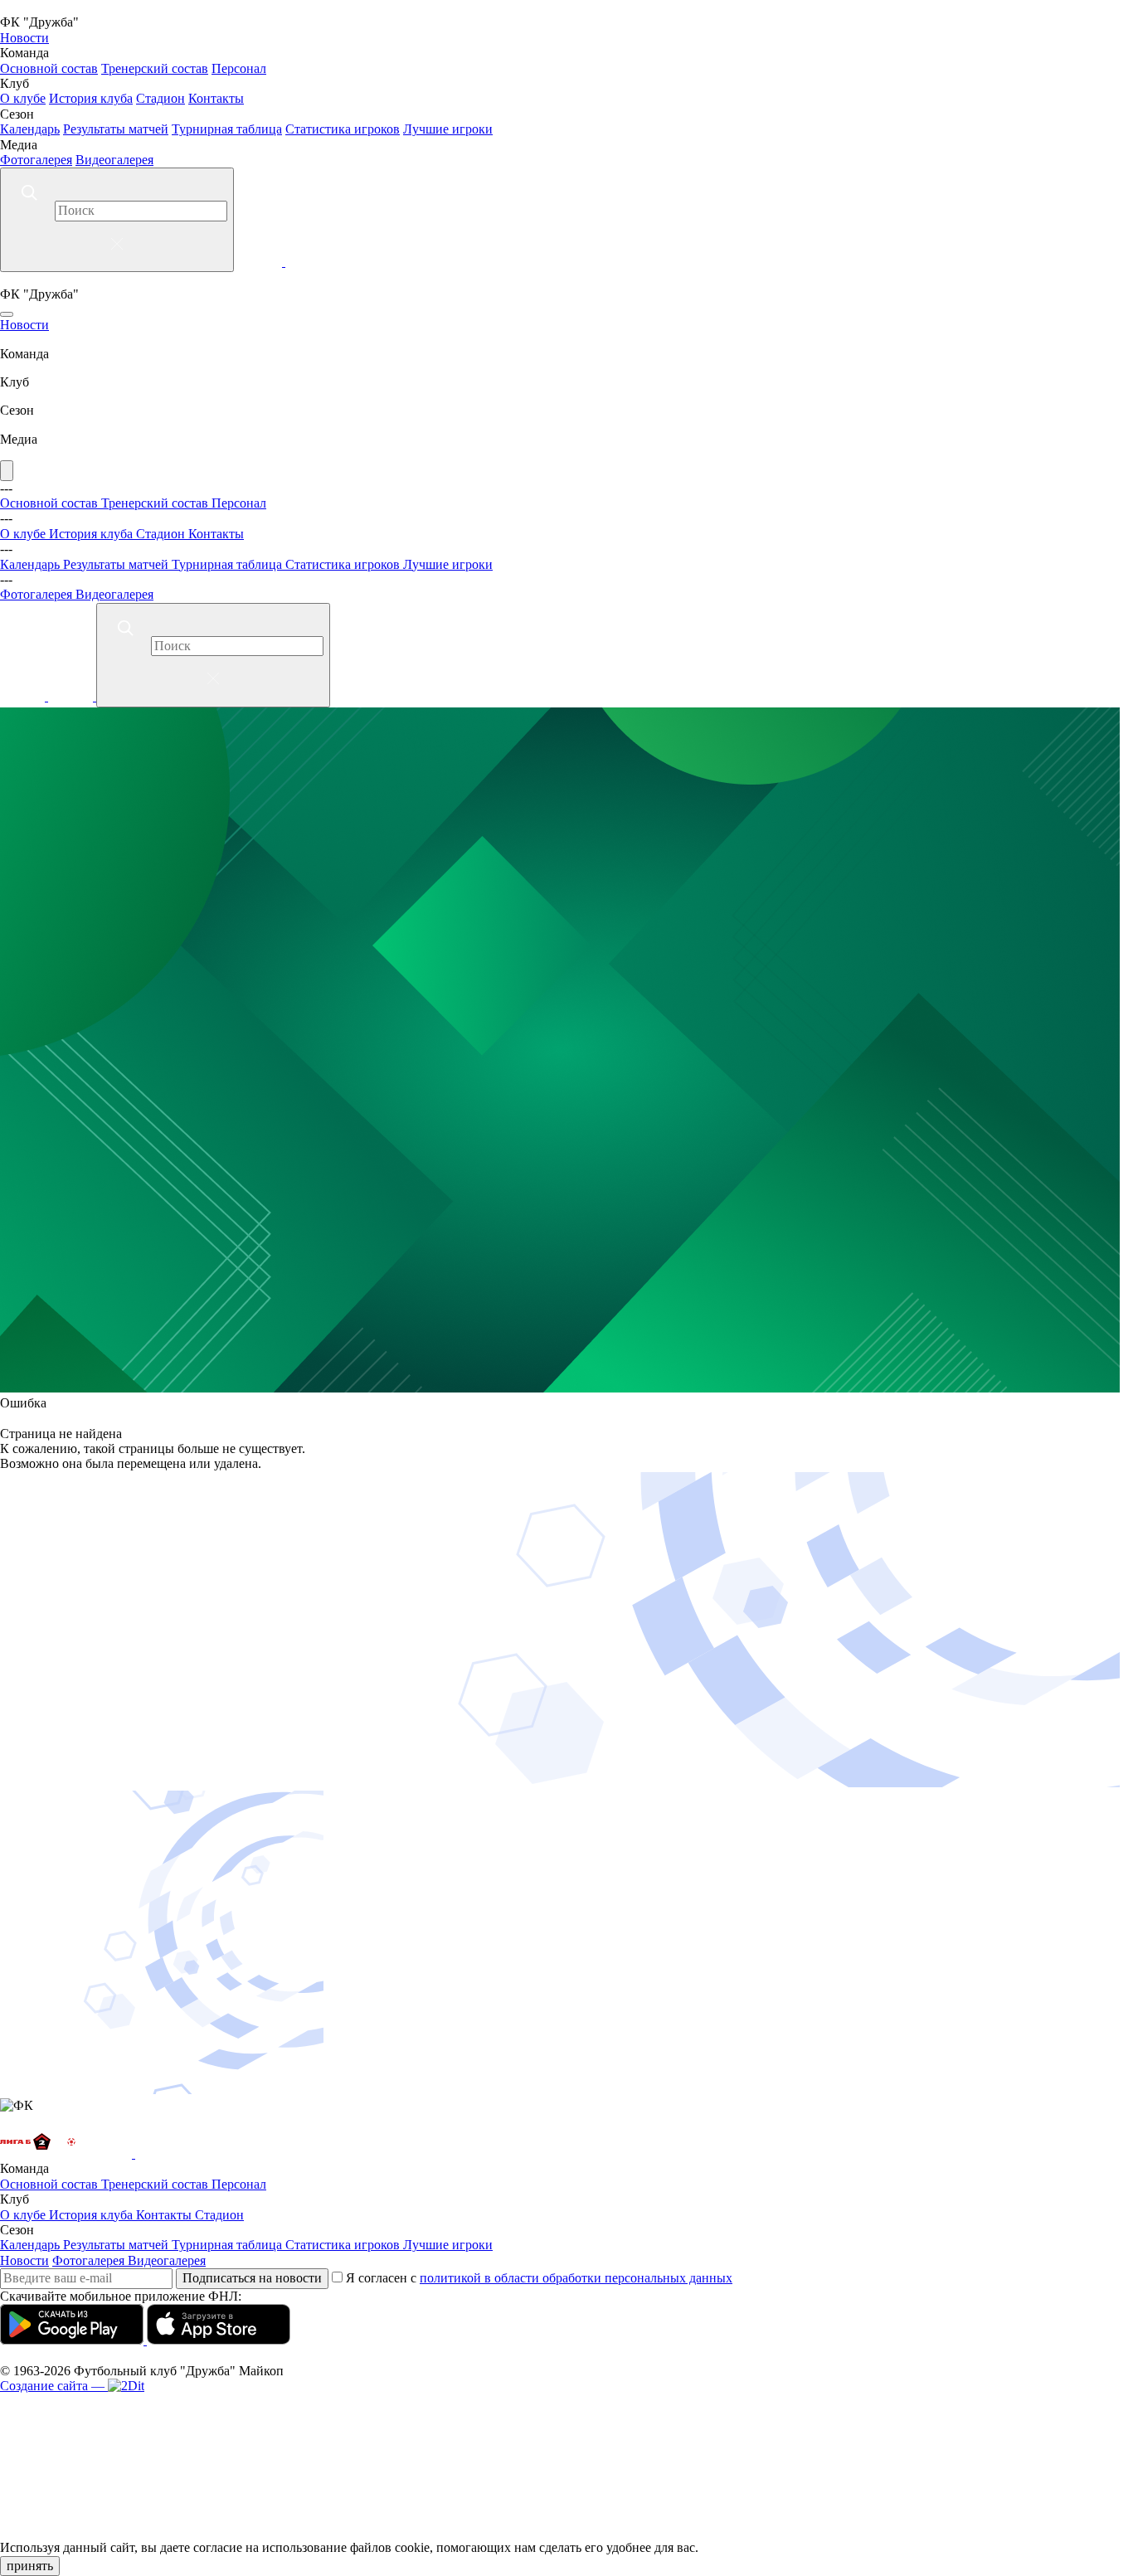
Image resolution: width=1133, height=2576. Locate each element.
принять (30, 2566)
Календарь (30, 129)
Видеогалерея (114, 160)
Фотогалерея (36, 160)
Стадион (160, 98)
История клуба (91, 98)
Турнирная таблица (227, 129)
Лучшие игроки (448, 129)
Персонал (239, 68)
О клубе (23, 98)
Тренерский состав (155, 68)
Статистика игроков (343, 129)
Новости (24, 38)
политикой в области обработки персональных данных (576, 2278)
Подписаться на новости (252, 2278)
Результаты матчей (116, 129)
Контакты (216, 98)
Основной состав (49, 68)
